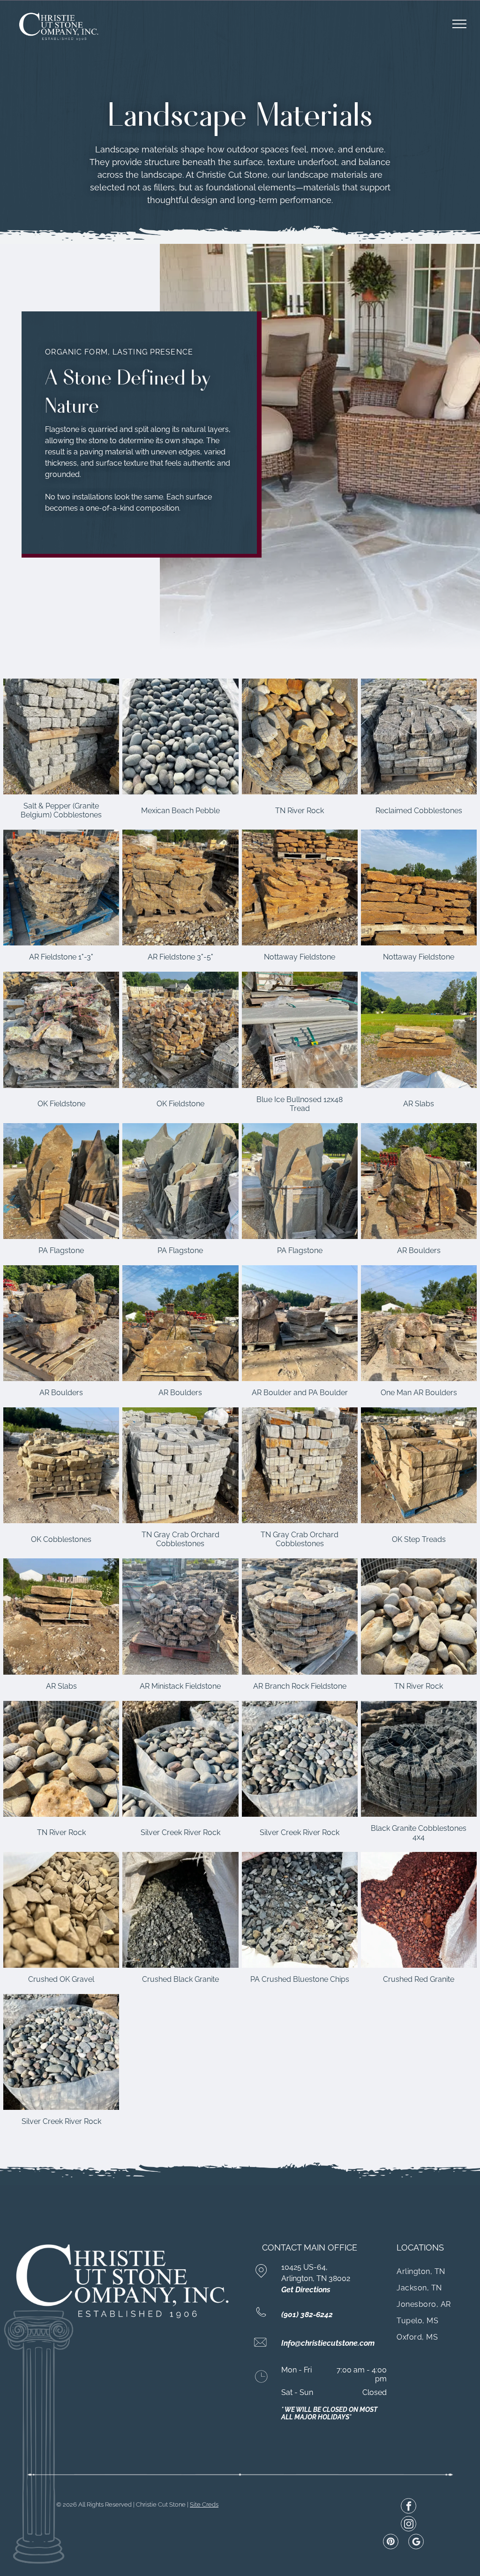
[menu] (459, 24)
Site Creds (204, 2504)
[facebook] (409, 2507)
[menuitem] (435, 2271)
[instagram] (409, 2525)
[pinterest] (391, 2543)
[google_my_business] (416, 2543)
